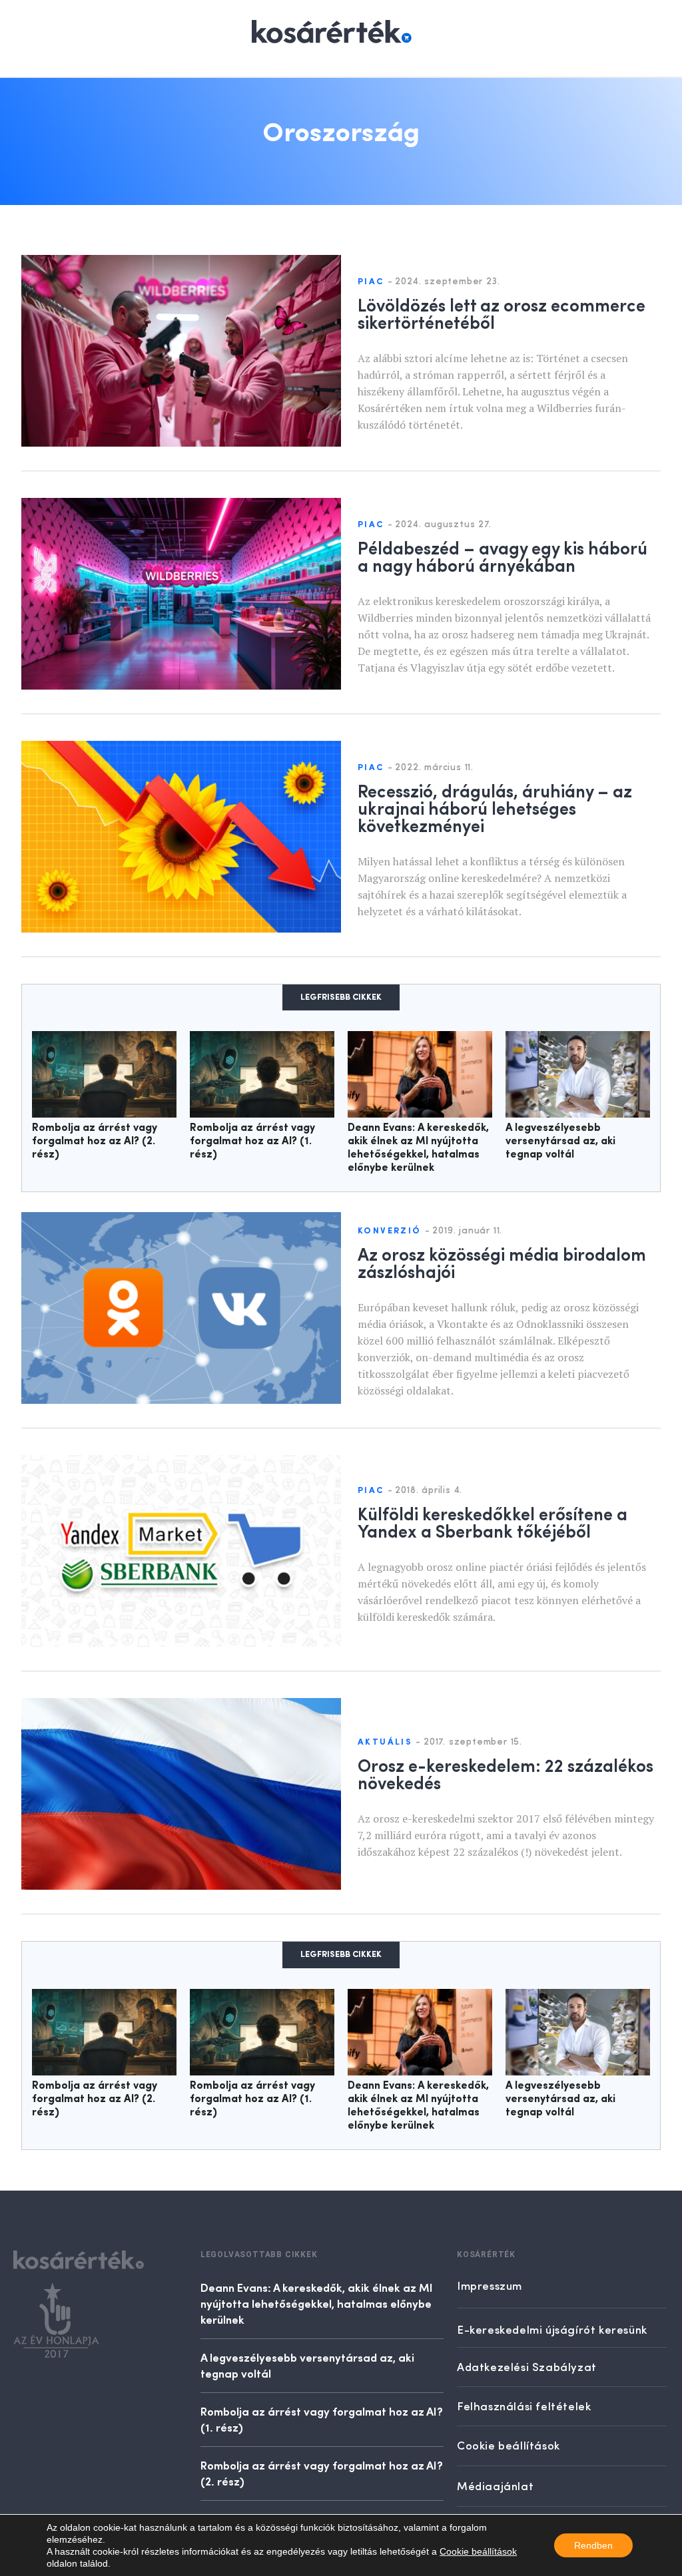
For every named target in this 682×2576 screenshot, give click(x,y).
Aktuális (385, 1742)
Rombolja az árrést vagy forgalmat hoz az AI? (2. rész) (95, 1142)
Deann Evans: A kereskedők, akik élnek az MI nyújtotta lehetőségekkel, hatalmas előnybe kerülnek (317, 2303)
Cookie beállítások (478, 2551)
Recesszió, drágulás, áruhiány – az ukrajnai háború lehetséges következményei (495, 807)
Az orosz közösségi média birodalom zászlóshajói (502, 1262)
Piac (371, 282)
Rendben (593, 2545)
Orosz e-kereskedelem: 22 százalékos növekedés (506, 1773)
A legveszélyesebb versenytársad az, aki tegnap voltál (560, 1142)
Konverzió (390, 1231)
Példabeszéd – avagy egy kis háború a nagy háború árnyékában (503, 556)
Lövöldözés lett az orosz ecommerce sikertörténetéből (502, 313)
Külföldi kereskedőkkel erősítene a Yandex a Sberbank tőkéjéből (493, 1522)
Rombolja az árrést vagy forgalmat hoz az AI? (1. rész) (252, 1142)
